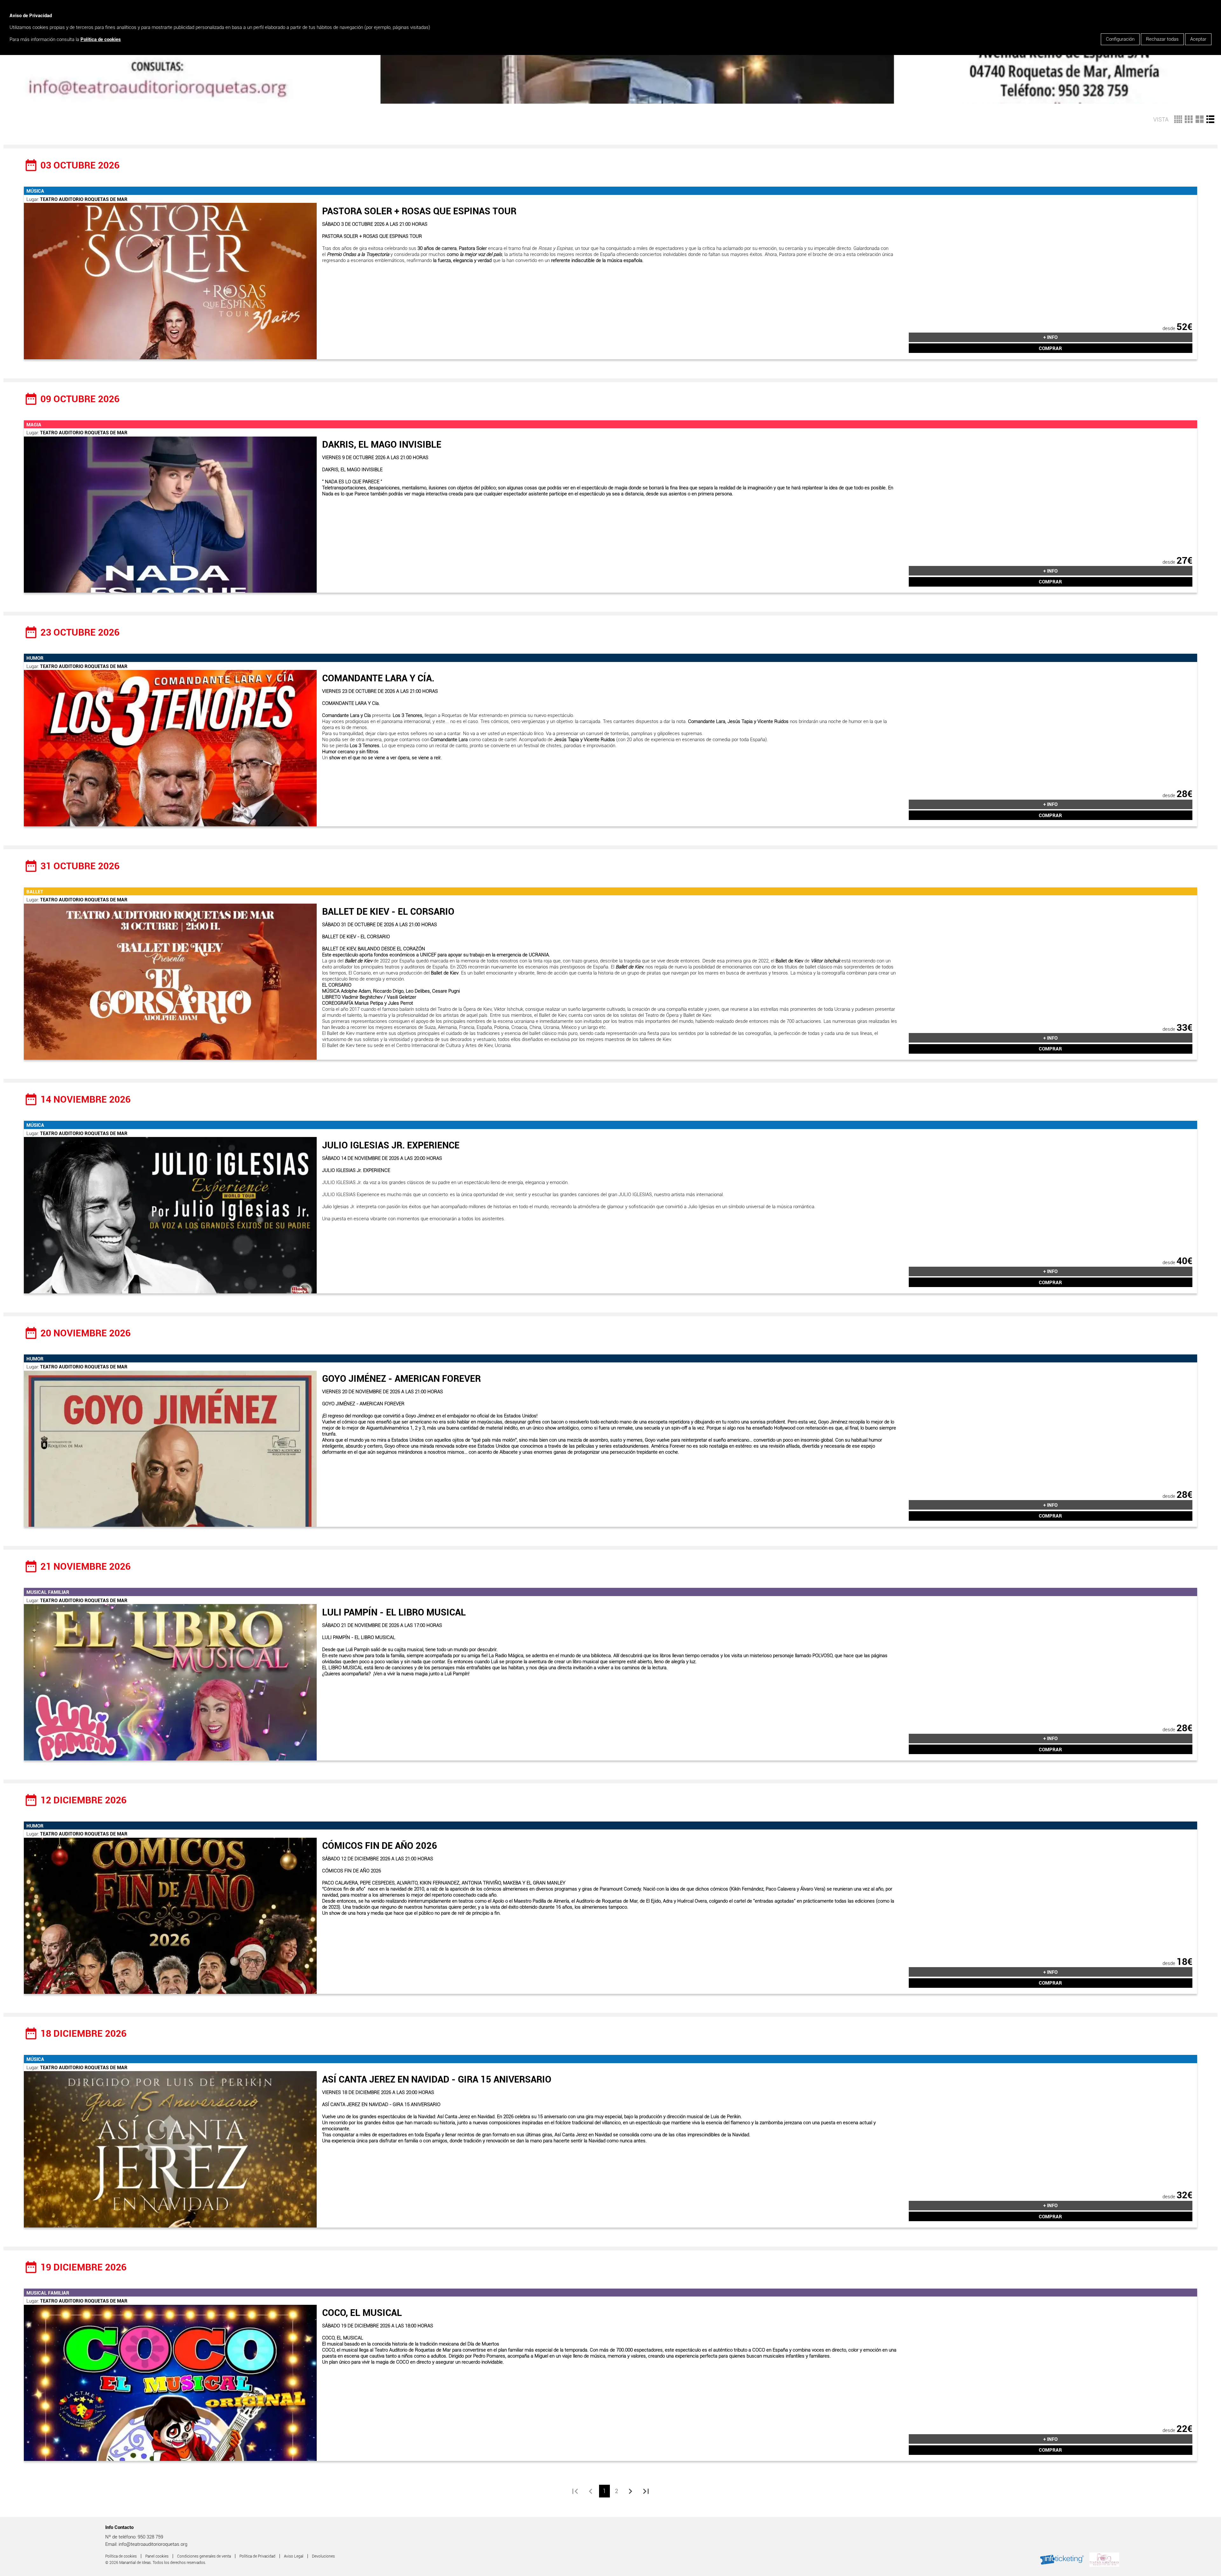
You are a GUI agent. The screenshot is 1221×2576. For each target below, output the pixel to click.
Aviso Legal (294, 2556)
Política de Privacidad (257, 2556)
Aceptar (1198, 39)
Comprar (1050, 348)
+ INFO (1050, 337)
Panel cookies (157, 2556)
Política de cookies (101, 39)
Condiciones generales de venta (204, 2556)
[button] (1210, 118)
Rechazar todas (1162, 39)
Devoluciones (323, 2556)
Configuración (1120, 39)
